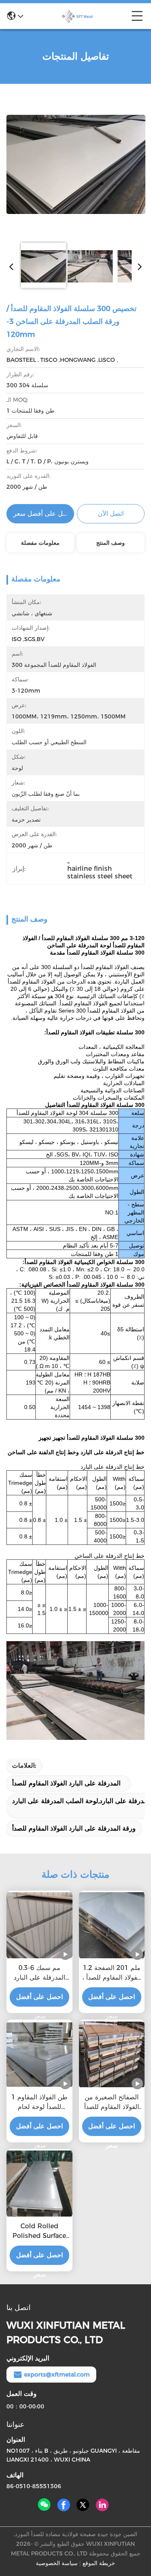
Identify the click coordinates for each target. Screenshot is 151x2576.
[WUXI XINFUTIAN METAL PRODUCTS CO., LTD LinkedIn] (102, 2505)
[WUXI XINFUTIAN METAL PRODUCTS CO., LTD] (77, 16)
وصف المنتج (111, 543)
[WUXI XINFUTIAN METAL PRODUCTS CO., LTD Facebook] (64, 2505)
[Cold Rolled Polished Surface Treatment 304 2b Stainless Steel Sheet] (39, 2184)
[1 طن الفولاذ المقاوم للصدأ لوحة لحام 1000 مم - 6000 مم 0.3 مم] (39, 2055)
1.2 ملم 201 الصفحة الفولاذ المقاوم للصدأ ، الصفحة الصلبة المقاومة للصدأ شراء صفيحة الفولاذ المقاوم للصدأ (112, 1973)
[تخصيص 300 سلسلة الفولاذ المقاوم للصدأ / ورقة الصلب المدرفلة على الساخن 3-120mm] (76, 164)
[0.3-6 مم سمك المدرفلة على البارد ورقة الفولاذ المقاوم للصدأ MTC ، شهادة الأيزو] (39, 1925)
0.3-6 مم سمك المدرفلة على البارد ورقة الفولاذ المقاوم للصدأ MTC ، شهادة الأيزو (39, 1973)
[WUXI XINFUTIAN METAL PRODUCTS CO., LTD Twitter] (83, 2505)
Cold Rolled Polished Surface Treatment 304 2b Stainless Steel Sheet (39, 2231)
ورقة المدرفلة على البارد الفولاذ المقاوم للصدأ (74, 1828)
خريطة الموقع (99, 2563)
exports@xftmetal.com (57, 2375)
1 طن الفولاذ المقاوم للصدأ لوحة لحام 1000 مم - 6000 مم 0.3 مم (39, 2103)
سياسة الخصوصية (57, 2563)
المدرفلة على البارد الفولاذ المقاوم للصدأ (66, 1783)
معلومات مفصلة (40, 543)
